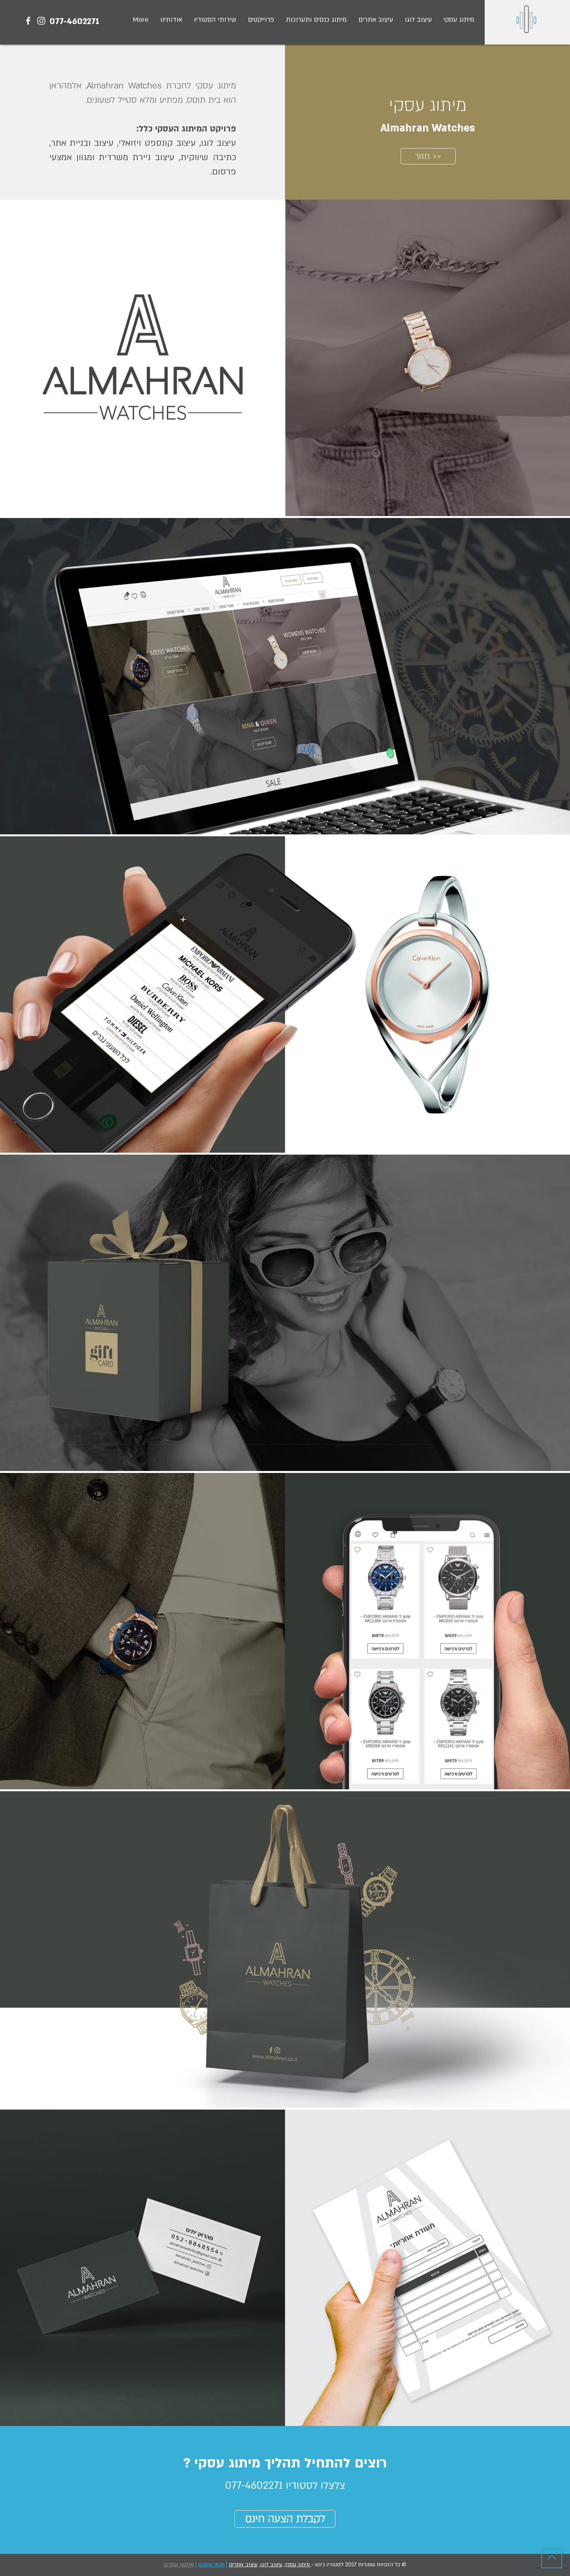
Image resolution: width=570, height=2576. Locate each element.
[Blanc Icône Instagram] (41, 21)
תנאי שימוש (211, 2565)
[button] (261, 20)
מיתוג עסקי (298, 2565)
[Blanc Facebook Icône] (28, 21)
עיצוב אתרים (243, 2565)
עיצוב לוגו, (271, 2565)
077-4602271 (74, 21)
